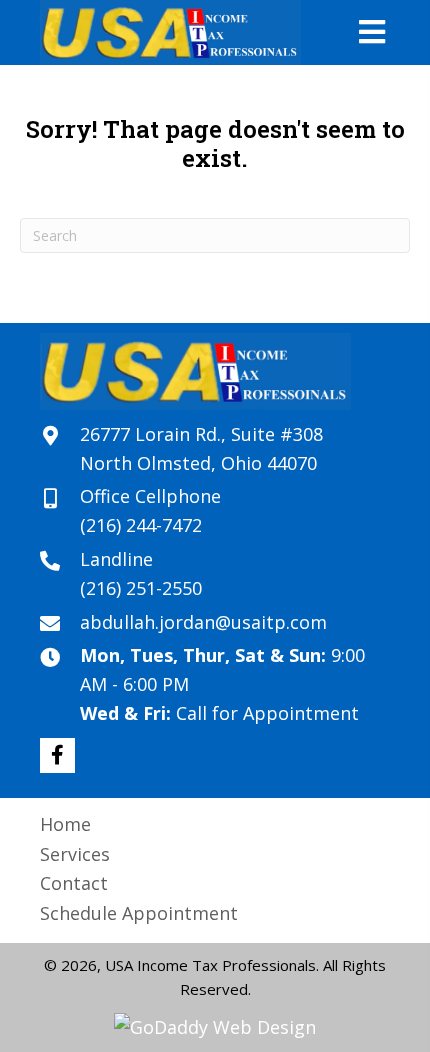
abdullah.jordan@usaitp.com (203, 622)
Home (65, 824)
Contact (74, 883)
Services (75, 854)
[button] (57, 755)
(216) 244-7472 (141, 525)
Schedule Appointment (139, 913)
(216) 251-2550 (141, 588)
